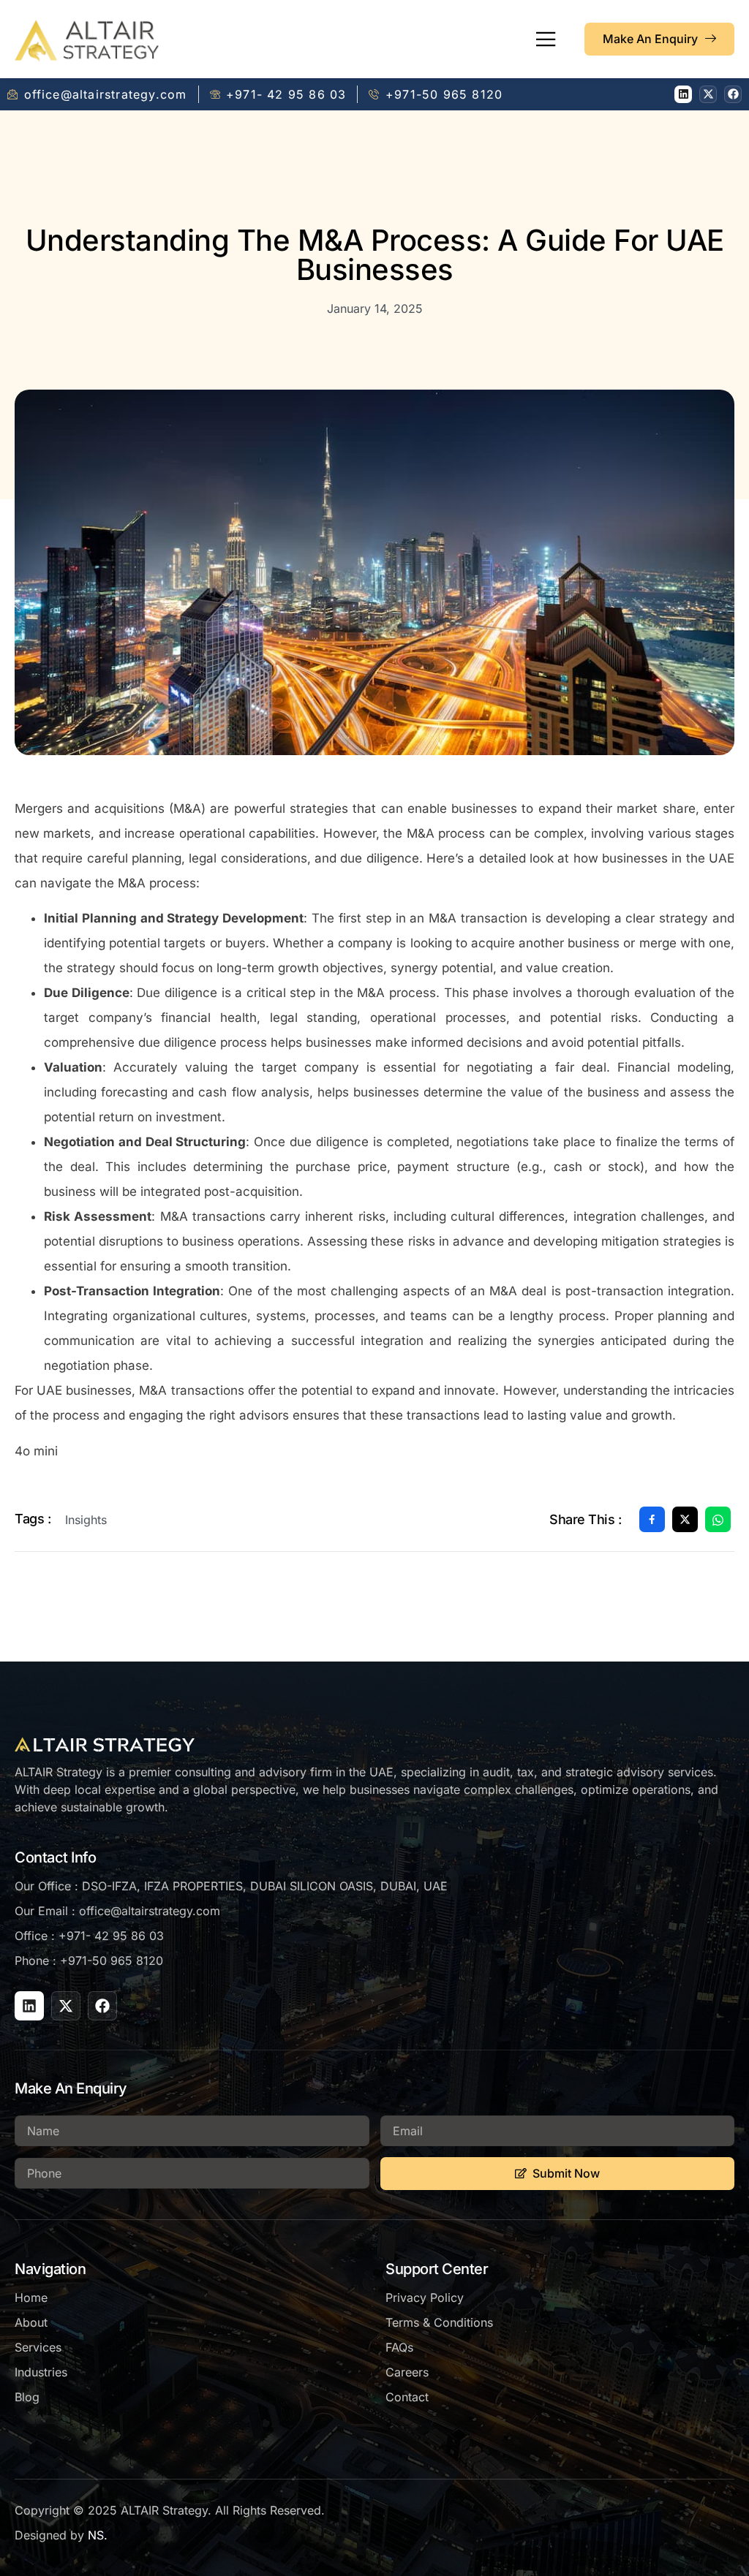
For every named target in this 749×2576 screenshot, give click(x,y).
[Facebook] (733, 94)
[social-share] (652, 1519)
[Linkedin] (683, 94)
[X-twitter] (708, 94)
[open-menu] (546, 40)
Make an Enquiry (650, 39)
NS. (98, 2535)
